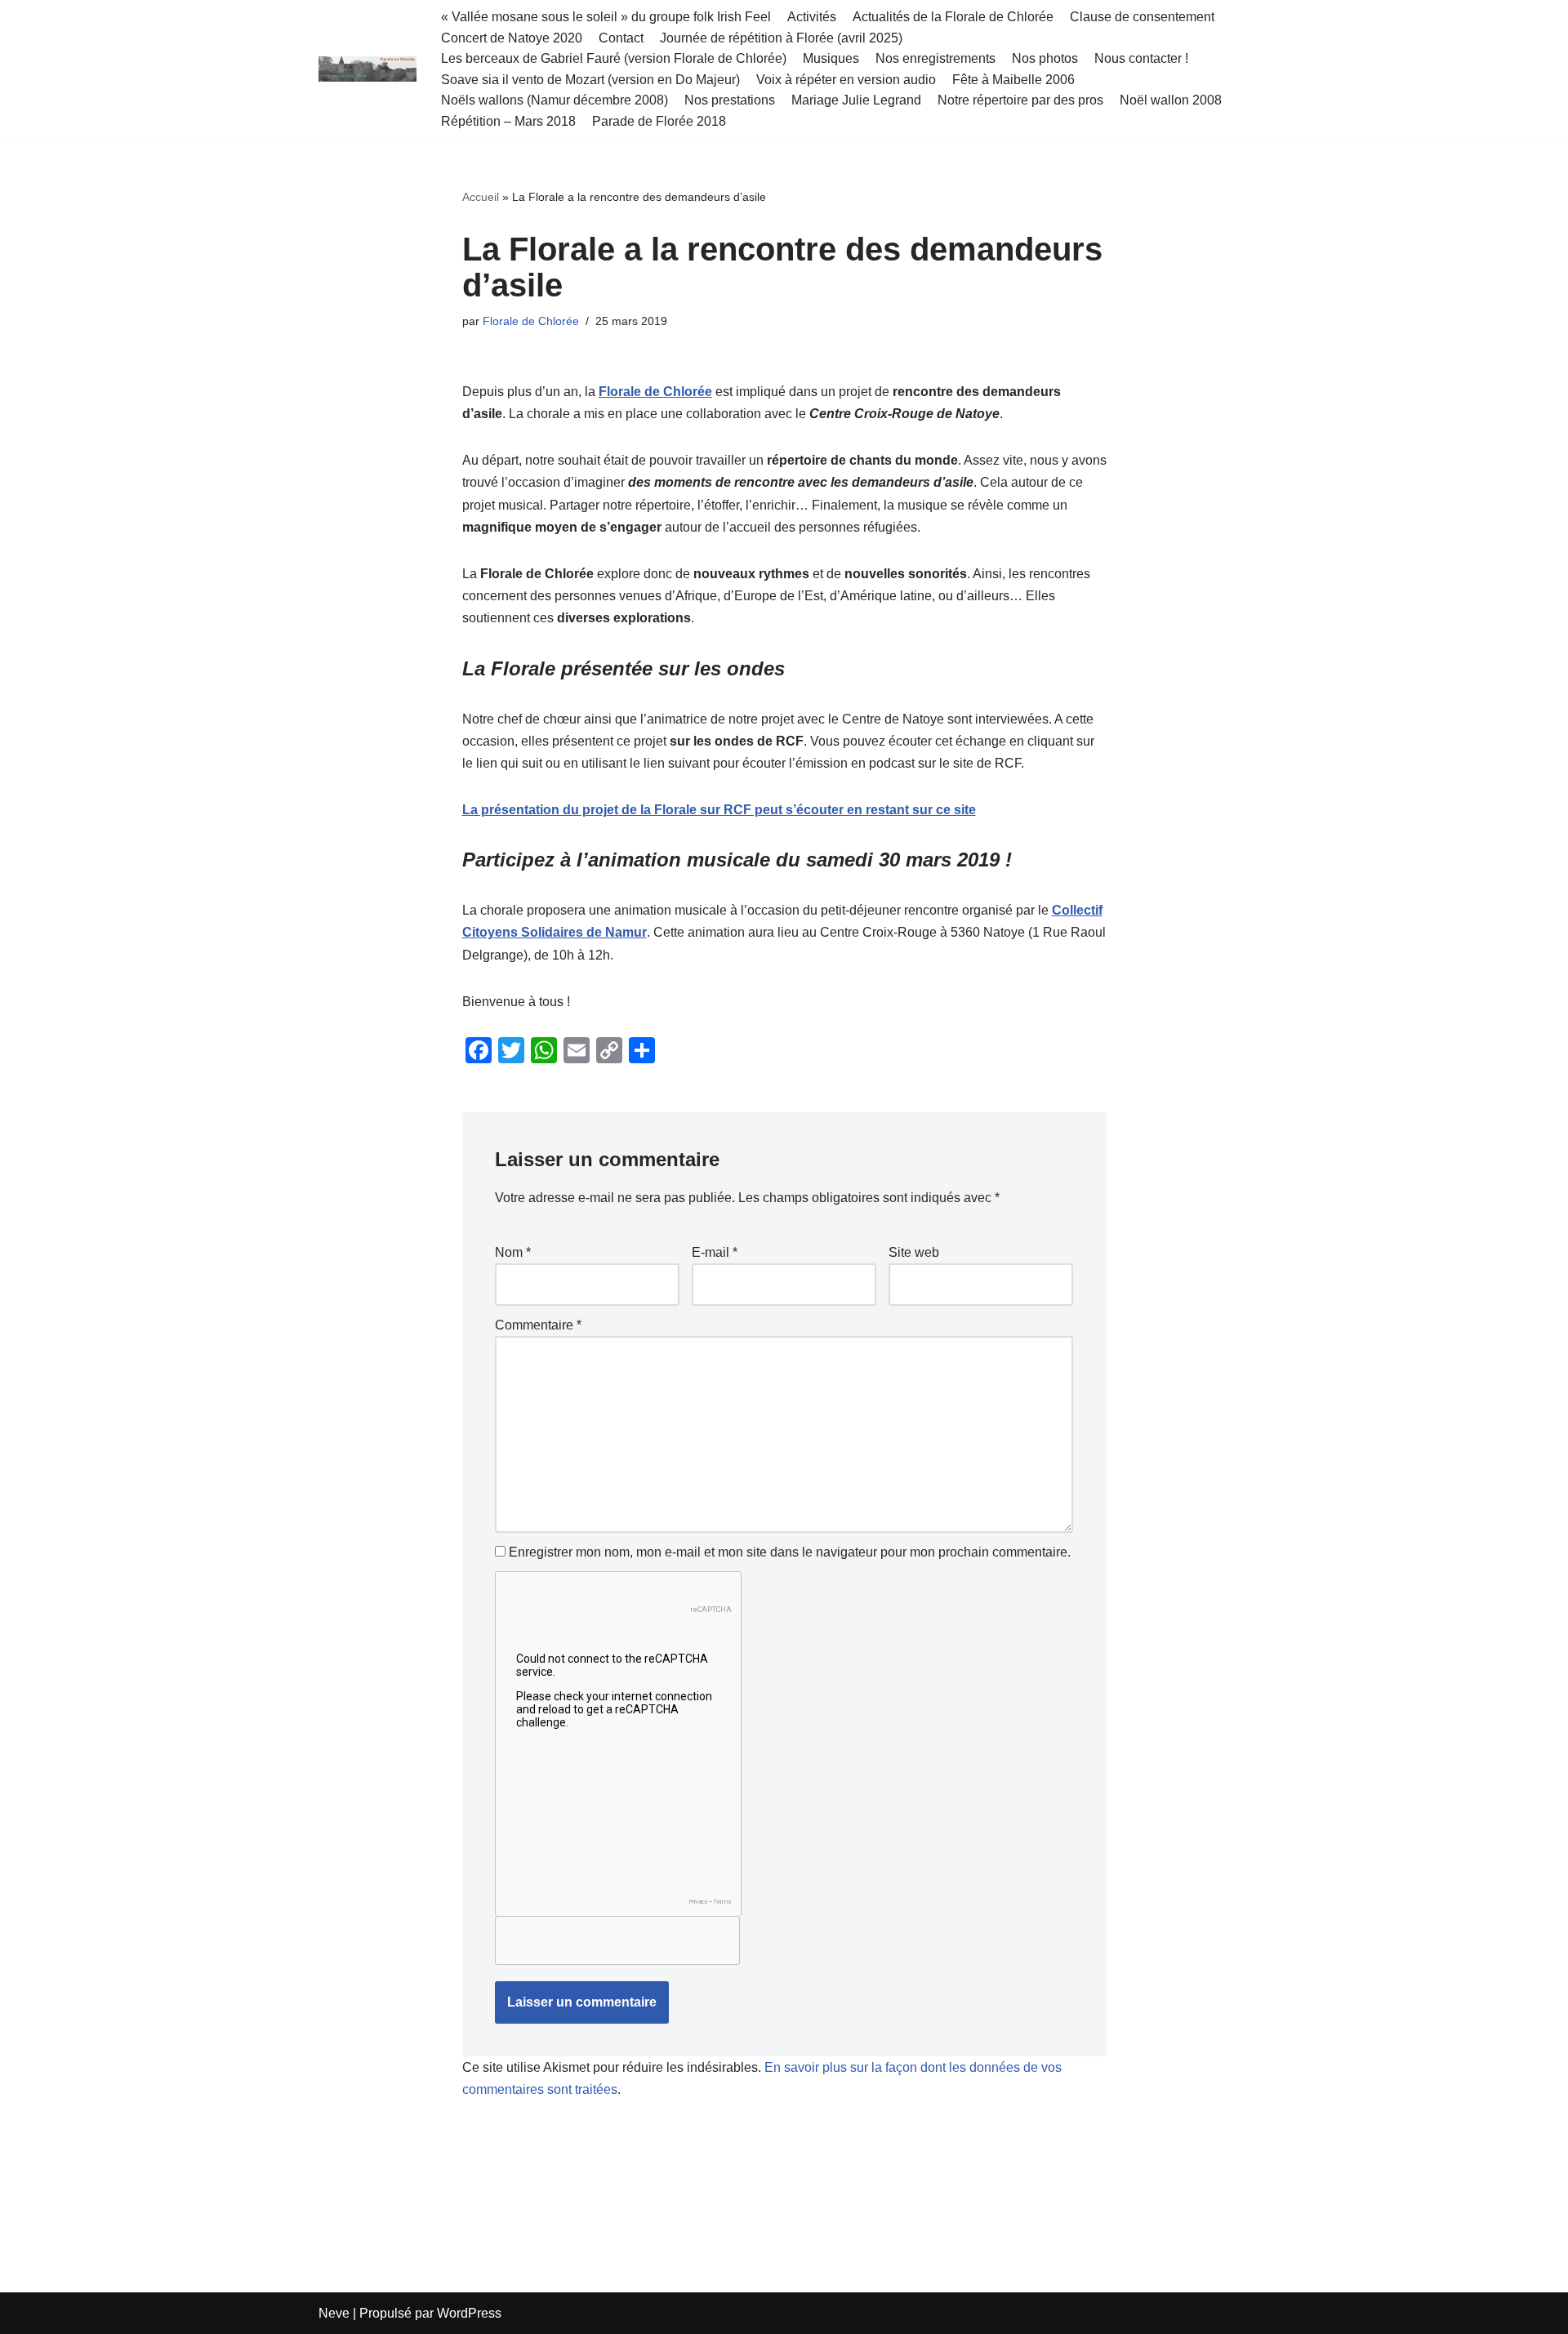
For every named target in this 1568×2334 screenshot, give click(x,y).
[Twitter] (511, 1050)
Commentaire (538, 1325)
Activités (812, 17)
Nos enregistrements (935, 58)
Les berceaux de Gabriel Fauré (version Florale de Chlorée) (614, 58)
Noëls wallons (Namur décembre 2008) (555, 100)
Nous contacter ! (1141, 58)
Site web (914, 1252)
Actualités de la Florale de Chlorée (953, 17)
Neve (334, 2313)
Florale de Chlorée (531, 321)
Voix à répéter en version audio (846, 80)
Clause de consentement (1142, 17)
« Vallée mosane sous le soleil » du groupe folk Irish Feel (606, 17)
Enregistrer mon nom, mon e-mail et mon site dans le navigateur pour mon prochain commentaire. (790, 1552)
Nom (513, 1252)
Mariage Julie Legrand (856, 100)
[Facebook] (479, 1050)
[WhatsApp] (544, 1050)
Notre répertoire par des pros (1020, 100)
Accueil (481, 197)
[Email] (577, 1050)
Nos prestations (730, 100)
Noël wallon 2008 (1171, 100)
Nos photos (1045, 58)
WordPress (469, 2313)
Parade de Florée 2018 (659, 121)
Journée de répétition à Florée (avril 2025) (781, 38)
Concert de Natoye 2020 (512, 38)
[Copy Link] (609, 1050)
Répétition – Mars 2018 (508, 121)
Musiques (831, 58)
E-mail (715, 1252)
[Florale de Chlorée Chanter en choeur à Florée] (367, 69)
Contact (621, 38)
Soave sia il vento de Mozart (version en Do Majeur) (590, 80)
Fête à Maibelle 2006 (1013, 80)
